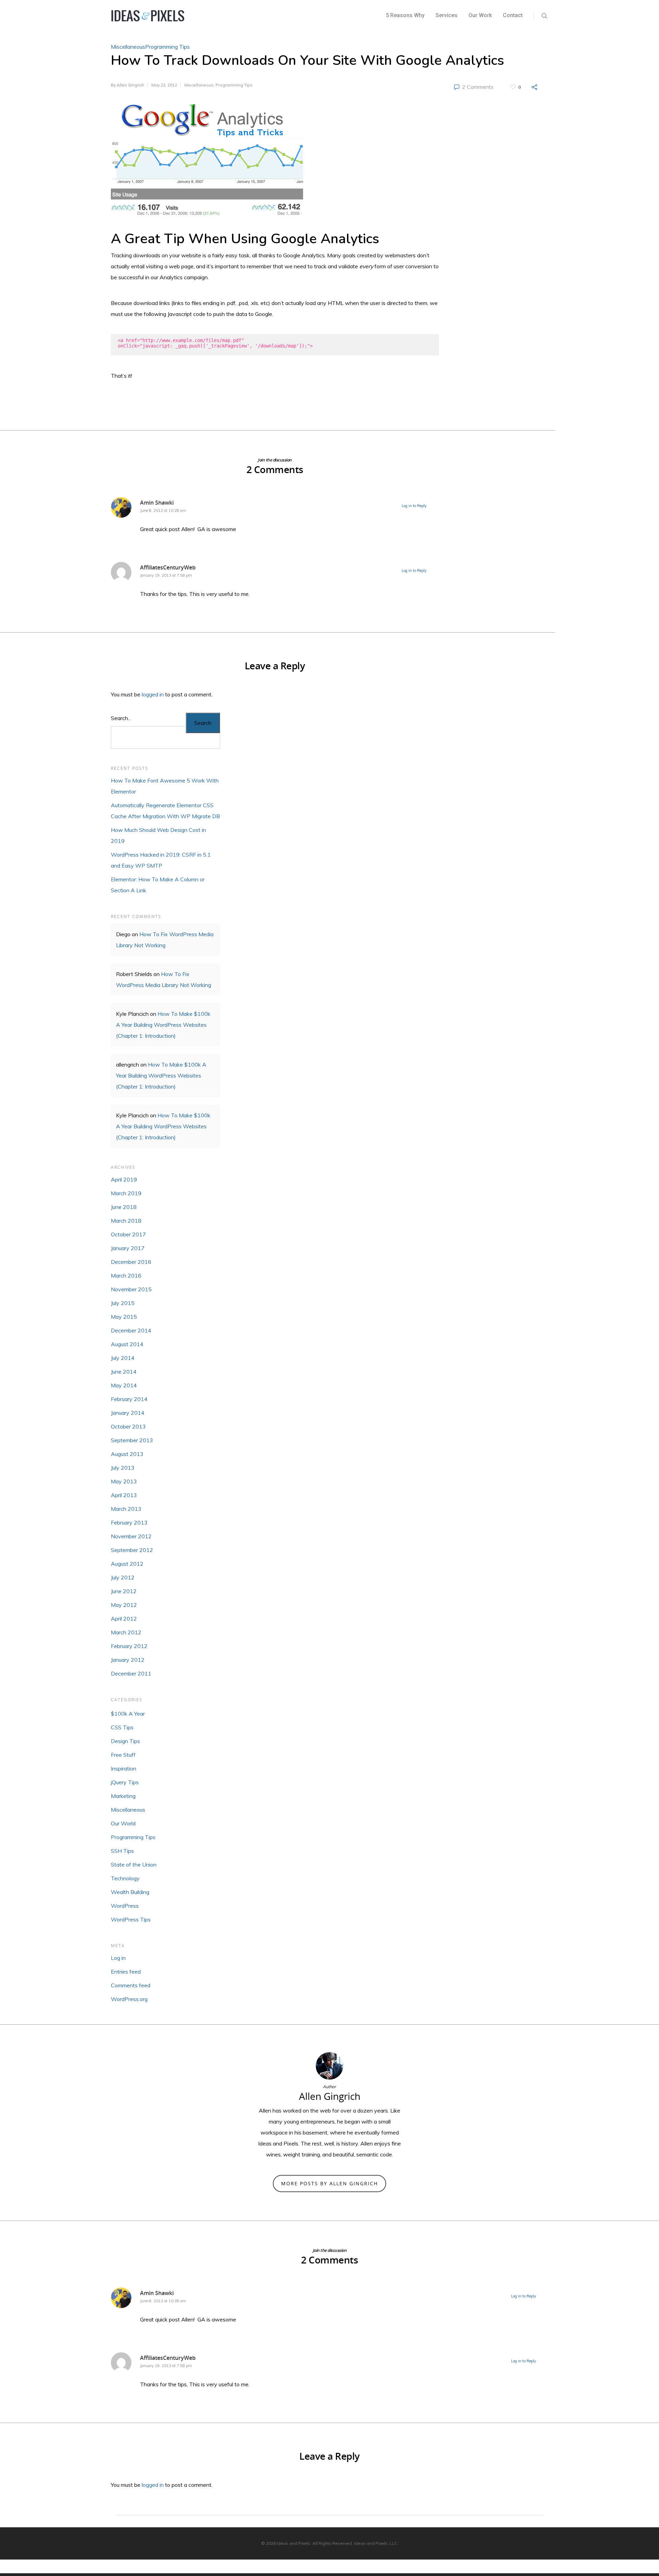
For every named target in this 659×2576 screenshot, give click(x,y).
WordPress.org (129, 1999)
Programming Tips (167, 47)
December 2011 (131, 1673)
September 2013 (132, 1440)
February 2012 (129, 1646)
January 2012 (128, 1660)
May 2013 (124, 1481)
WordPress (125, 1906)
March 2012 (126, 1632)
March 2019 (126, 1193)
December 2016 (131, 1262)
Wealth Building (130, 1892)
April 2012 (124, 1619)
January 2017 (128, 1248)
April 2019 (124, 1179)
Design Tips (125, 1741)
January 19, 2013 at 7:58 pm (166, 575)
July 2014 (123, 1358)
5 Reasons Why (405, 15)
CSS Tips (122, 1727)
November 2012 (131, 1536)
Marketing (123, 1796)
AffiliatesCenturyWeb (168, 567)
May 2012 (124, 1605)
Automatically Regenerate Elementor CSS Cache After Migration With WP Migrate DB (165, 811)
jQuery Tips (125, 1782)
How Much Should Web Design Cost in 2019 (158, 835)
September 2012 (132, 1550)
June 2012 (124, 1591)
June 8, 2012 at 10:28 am (163, 510)
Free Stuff (123, 1755)
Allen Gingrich (130, 85)
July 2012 (123, 1577)
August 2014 (127, 1344)
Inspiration (124, 1768)
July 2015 (123, 1303)
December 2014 (131, 1330)
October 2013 (128, 1426)
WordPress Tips (131, 1919)
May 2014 (124, 1385)
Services (447, 15)
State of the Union (134, 1865)
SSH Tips (122, 1851)
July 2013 (123, 1468)
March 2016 (126, 1275)
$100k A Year (128, 1714)
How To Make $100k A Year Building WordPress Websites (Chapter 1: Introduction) (163, 1025)
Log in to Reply (414, 506)
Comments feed (131, 1985)
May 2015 (124, 1317)
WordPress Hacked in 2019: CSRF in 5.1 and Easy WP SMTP (161, 860)
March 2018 (126, 1221)
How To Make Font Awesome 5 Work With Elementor (165, 786)
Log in (118, 1958)
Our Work (480, 15)
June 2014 (124, 1372)
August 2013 (127, 1454)
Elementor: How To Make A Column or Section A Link (158, 885)
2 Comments (477, 87)
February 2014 (129, 1399)
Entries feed (126, 1972)
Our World (123, 1823)
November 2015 (131, 1289)
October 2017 (128, 1234)
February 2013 (129, 1522)
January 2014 (128, 1413)
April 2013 (124, 1495)
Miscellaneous (128, 47)
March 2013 (126, 1509)
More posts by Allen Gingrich (329, 2183)
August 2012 (127, 1564)
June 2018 (124, 1207)
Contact (513, 15)
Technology (125, 1878)
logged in (153, 694)
